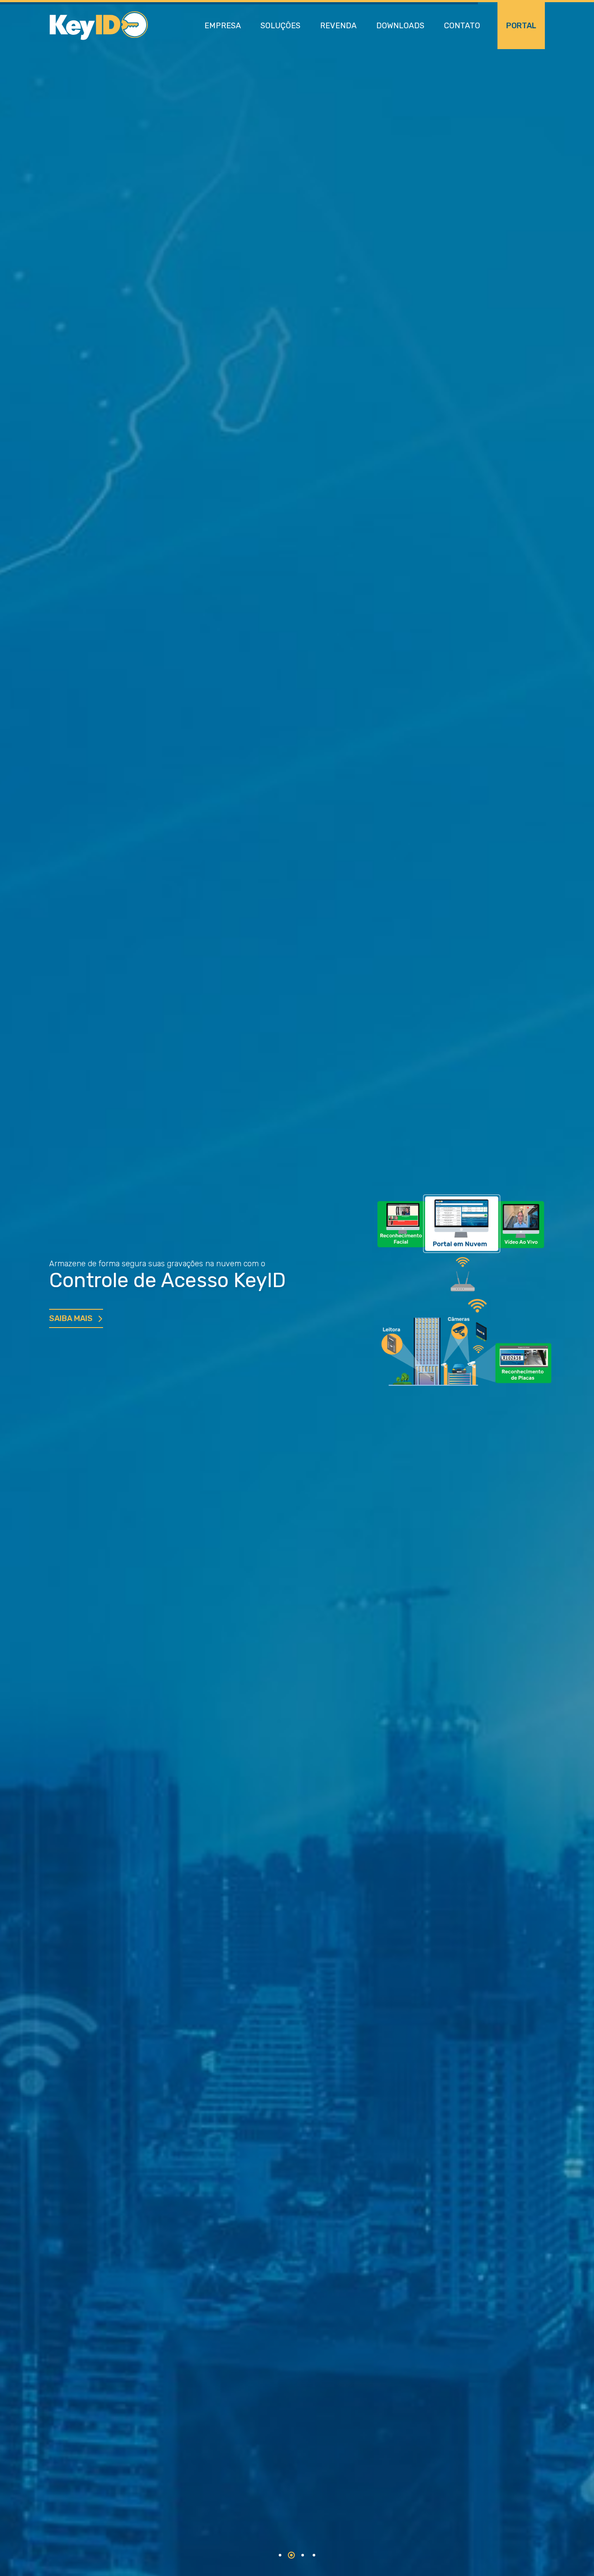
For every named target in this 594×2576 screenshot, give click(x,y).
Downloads (400, 26)
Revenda (338, 26)
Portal (521, 26)
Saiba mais (71, 1318)
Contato (462, 26)
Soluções (280, 26)
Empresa (223, 26)
